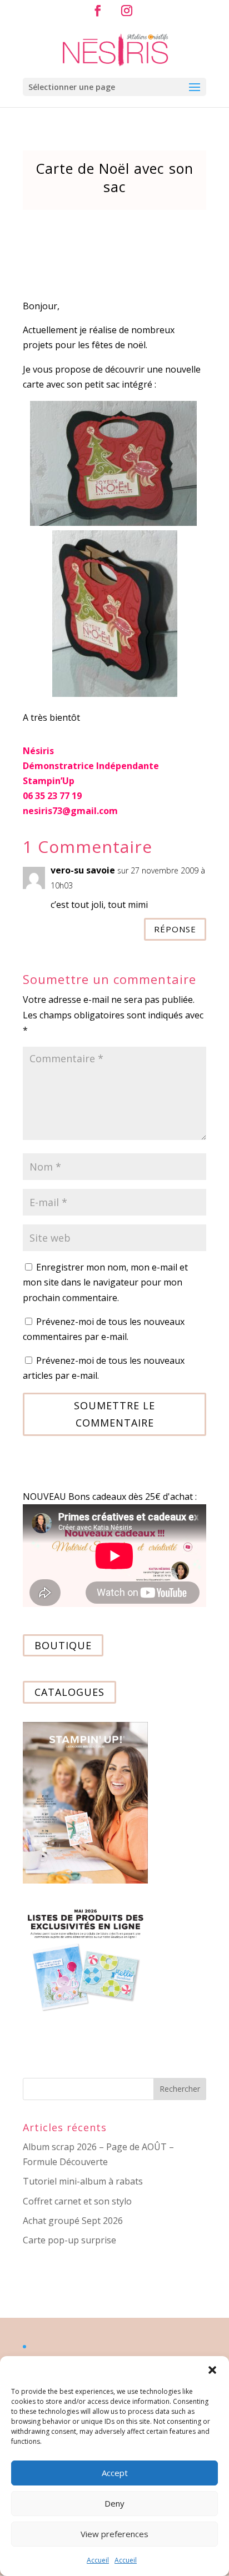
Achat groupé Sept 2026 (73, 2221)
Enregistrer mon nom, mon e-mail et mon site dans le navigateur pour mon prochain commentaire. (105, 1282)
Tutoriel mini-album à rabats (83, 2181)
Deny (114, 2503)
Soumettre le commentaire (114, 1414)
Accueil (98, 2560)
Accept (115, 2473)
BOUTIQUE (63, 1645)
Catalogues (69, 1693)
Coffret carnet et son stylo (77, 2201)
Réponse (175, 929)
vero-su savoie (83, 870)
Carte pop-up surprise (69, 2240)
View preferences (114, 2534)
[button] (212, 2370)
